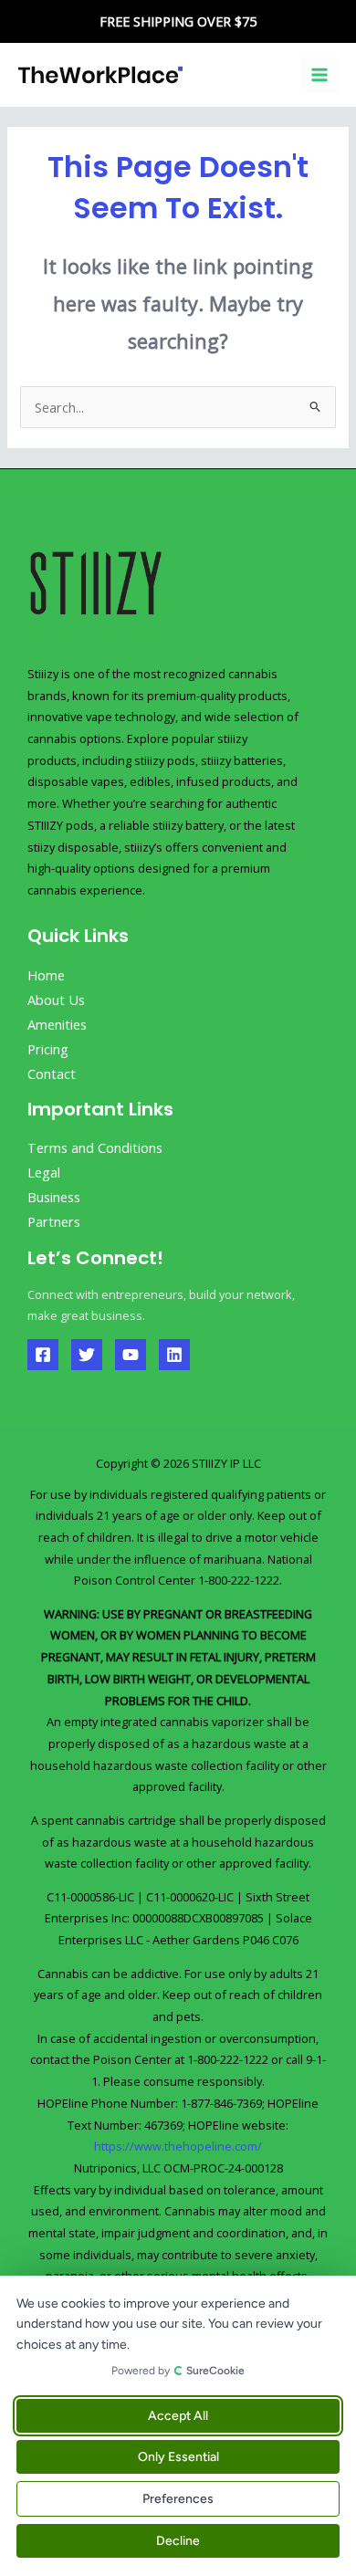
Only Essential (178, 2457)
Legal (44, 1172)
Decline (178, 2541)
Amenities (57, 1024)
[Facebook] (43, 1355)
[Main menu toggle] (319, 75)
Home (46, 975)
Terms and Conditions (95, 1147)
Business (54, 1197)
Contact (52, 1073)
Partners (54, 1221)
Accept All (178, 2416)
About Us (56, 1000)
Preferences (178, 2499)
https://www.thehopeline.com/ (178, 2146)
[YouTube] (131, 1355)
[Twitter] (87, 1355)
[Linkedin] (174, 1355)
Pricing (48, 1049)
